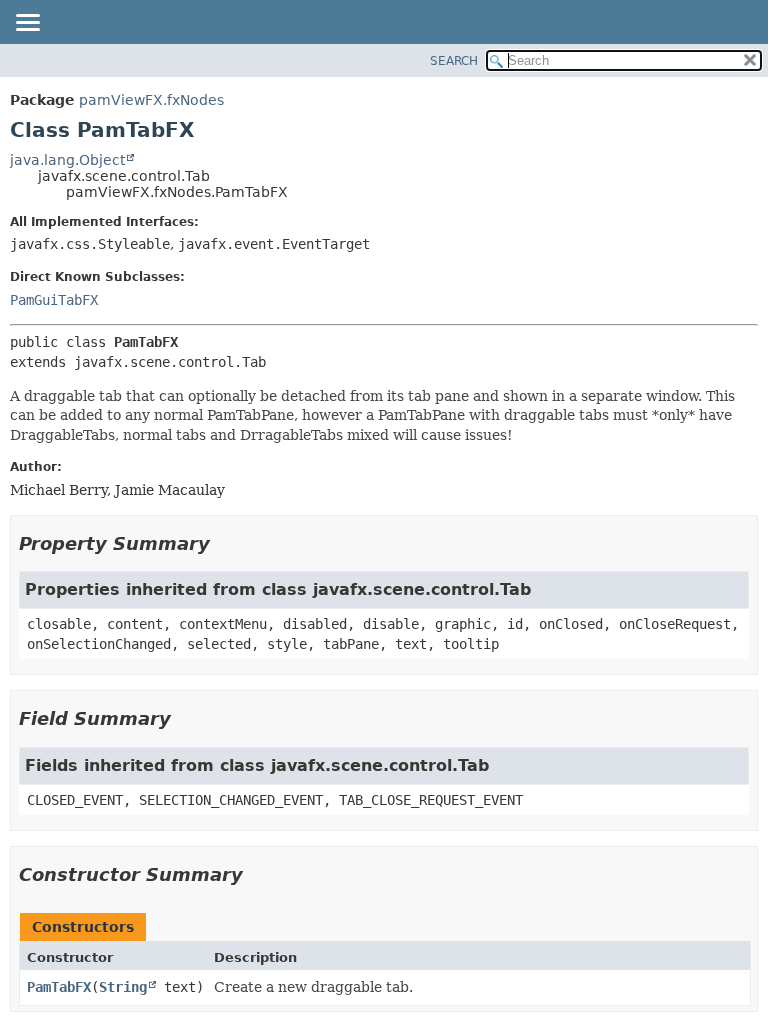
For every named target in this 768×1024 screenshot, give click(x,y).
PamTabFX (59, 987)
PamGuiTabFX (54, 300)
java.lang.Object (67, 160)
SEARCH (454, 61)
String (123, 987)
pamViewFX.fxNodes (151, 100)
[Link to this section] (224, 543)
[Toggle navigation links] (27, 24)
